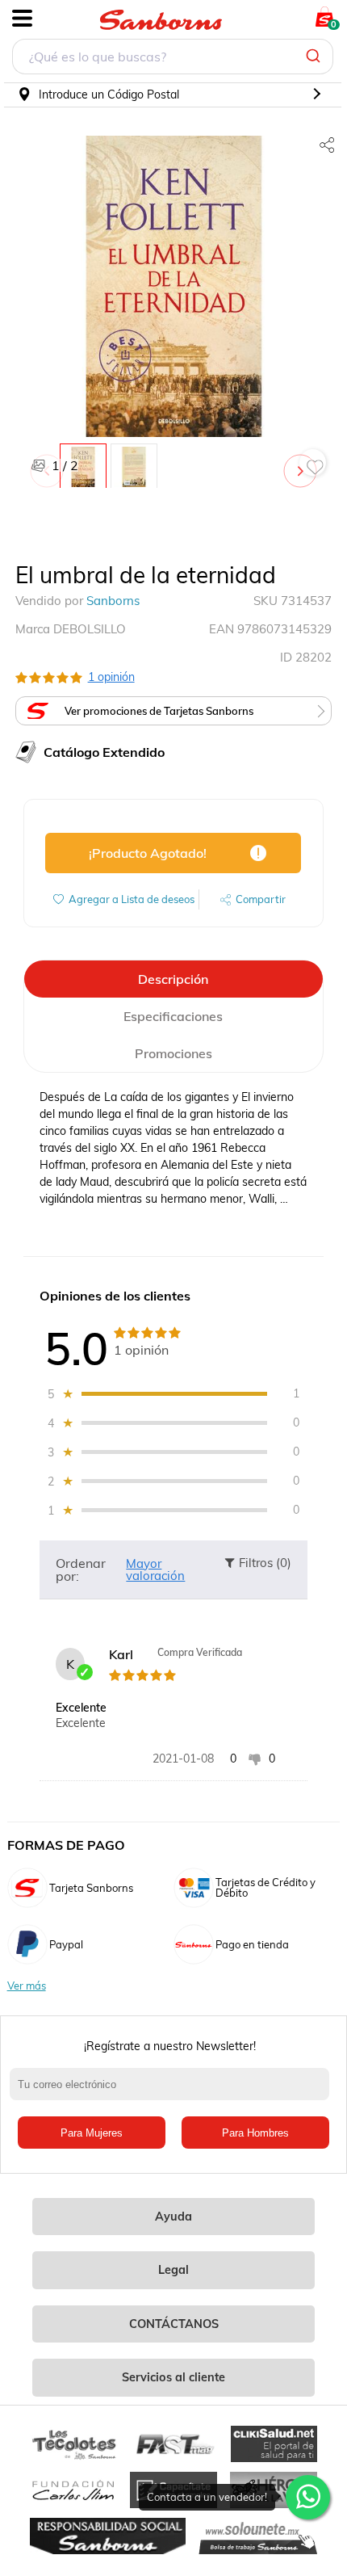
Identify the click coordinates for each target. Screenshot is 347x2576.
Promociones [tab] (173, 1053)
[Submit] (315, 57)
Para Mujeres (92, 2133)
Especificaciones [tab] (173, 1016)
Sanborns (113, 601)
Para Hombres (255, 2133)
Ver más (27, 1986)
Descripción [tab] (173, 979)
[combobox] (173, 59)
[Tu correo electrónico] (174, 2092)
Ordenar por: (81, 1570)
